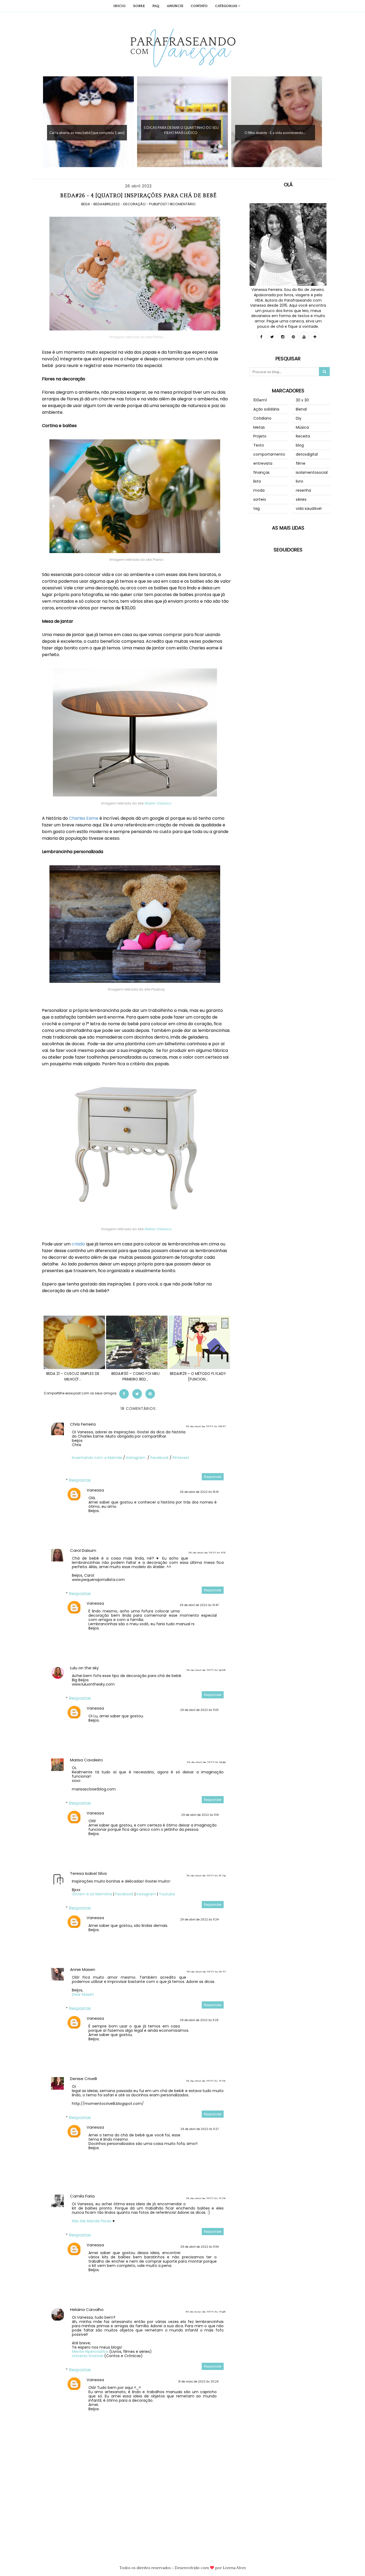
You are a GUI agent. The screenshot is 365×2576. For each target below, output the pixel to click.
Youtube (167, 1894)
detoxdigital (307, 454)
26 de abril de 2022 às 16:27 (206, 1972)
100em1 (260, 400)
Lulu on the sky (84, 1668)
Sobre (139, 6)
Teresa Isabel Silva (88, 1873)
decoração (135, 204)
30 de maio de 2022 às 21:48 (205, 2312)
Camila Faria (82, 2196)
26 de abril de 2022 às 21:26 (206, 2081)
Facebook (160, 1458)
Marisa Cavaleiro (86, 1760)
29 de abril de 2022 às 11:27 (199, 2129)
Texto (259, 445)
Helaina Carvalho (87, 2309)
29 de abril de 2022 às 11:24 (199, 1920)
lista (257, 481)
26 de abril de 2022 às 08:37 (205, 1427)
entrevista (263, 463)
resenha (303, 490)
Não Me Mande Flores (92, 2221)
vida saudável (309, 508)
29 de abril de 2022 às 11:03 (199, 1710)
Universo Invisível (88, 2356)
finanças (261, 472)
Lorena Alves (234, 2568)
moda (259, 490)
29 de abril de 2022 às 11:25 (199, 2020)
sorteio (260, 499)
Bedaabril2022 (107, 204)
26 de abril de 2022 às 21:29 (206, 2199)
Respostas (80, 1480)
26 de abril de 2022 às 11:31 (207, 1553)
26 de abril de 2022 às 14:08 (206, 1670)
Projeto (260, 436)
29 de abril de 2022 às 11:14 (200, 1815)
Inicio (119, 6)
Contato (199, 6)
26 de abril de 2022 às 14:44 (206, 1763)
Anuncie (175, 6)
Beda (86, 204)
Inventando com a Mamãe (97, 1458)
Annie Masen (83, 1969)
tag (257, 508)
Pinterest (181, 1458)
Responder (213, 1477)
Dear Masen (83, 1994)
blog (300, 445)
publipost (158, 204)
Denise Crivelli (84, 2079)
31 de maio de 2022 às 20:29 (198, 2382)
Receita (303, 436)
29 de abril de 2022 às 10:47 (199, 1605)
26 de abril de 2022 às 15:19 (199, 1492)
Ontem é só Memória (92, 1894)
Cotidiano (262, 418)
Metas (259, 427)
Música (302, 427)
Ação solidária (266, 409)
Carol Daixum (83, 1550)
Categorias (227, 6)
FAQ (156, 6)
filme (301, 463)
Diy (299, 418)
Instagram (136, 1458)
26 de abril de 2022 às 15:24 (206, 1876)
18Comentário (183, 204)
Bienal (301, 409)
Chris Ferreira (83, 1424)
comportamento (269, 454)
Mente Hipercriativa (90, 2352)
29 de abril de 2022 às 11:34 (199, 2247)
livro (300, 481)
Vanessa (95, 1490)
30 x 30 (302, 400)
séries (301, 499)
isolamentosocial (312, 472)
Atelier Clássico (158, 803)
